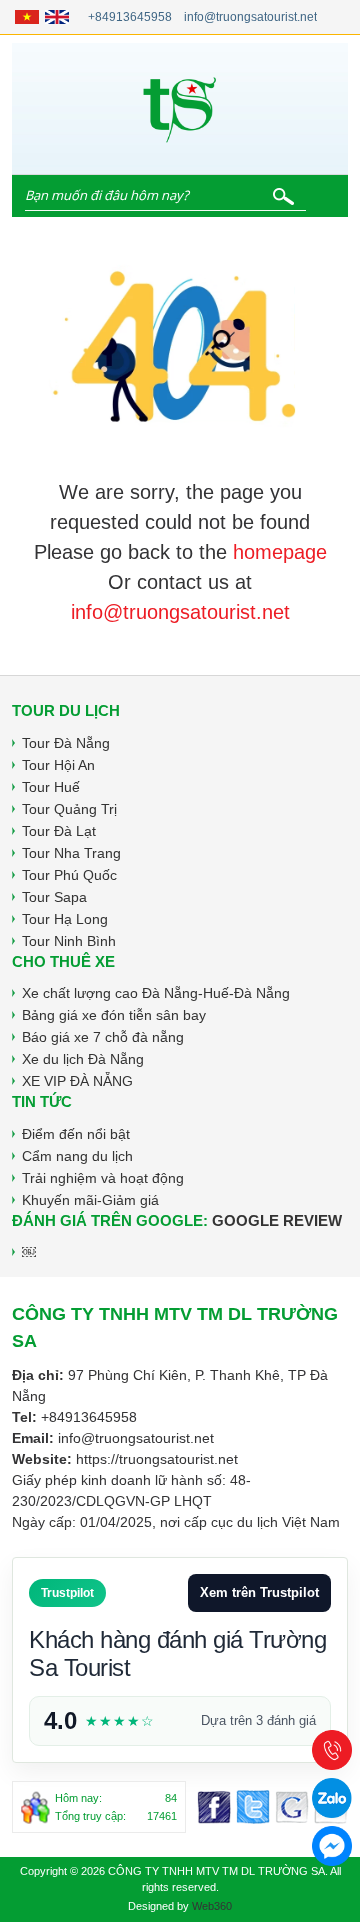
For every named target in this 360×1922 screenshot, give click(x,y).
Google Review (277, 1220)
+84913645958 (130, 17)
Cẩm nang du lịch (77, 1156)
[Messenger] (253, 1807)
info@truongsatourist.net (250, 17)
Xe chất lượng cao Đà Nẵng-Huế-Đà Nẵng (156, 993)
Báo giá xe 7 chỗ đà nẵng (103, 1037)
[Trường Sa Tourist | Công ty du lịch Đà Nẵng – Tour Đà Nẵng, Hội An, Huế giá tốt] (180, 108)
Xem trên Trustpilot (259, 1592)
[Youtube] (292, 1807)
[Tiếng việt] (27, 17)
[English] (57, 17)
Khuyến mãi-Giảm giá (90, 1200)
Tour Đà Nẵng (66, 743)
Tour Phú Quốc (69, 875)
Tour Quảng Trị (69, 809)
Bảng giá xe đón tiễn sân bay (114, 1015)
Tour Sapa (54, 897)
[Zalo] (332, 1798)
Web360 (212, 1906)
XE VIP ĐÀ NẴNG (77, 1081)
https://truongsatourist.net (157, 1459)
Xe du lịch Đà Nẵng (83, 1059)
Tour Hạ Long (65, 919)
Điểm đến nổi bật (76, 1134)
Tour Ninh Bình (69, 941)
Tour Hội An (58, 765)
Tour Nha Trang (71, 853)
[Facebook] (214, 1807)
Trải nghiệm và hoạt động (103, 1178)
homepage (280, 552)
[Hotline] (332, 1750)
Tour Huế (51, 787)
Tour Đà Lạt (59, 831)
